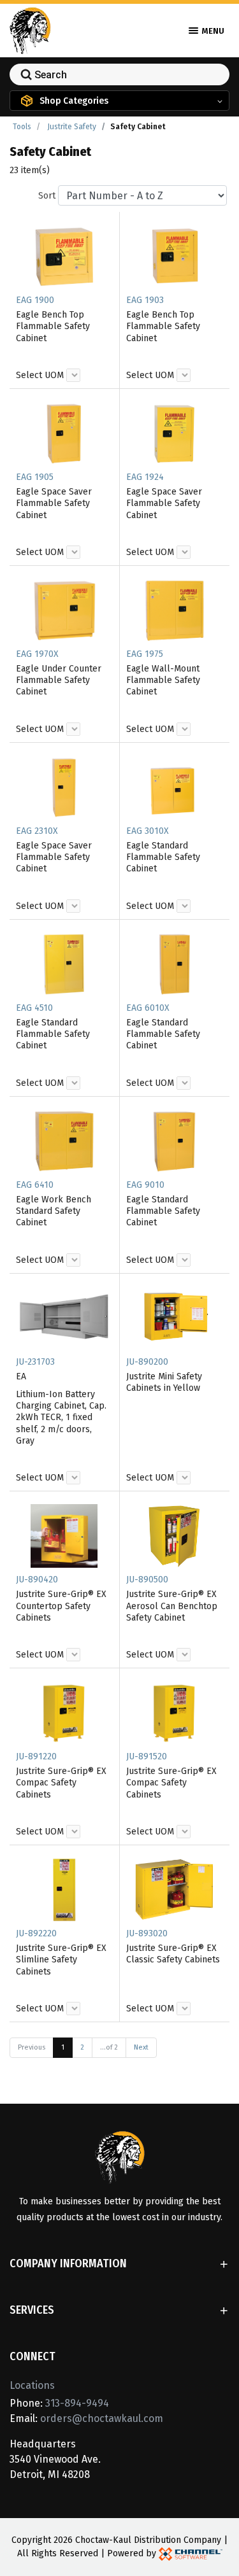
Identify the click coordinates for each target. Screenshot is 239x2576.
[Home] (30, 30)
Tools (22, 127)
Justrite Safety (72, 127)
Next (141, 2047)
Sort (47, 196)
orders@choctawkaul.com (102, 2418)
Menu (212, 31)
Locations (32, 2385)
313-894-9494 (77, 2403)
